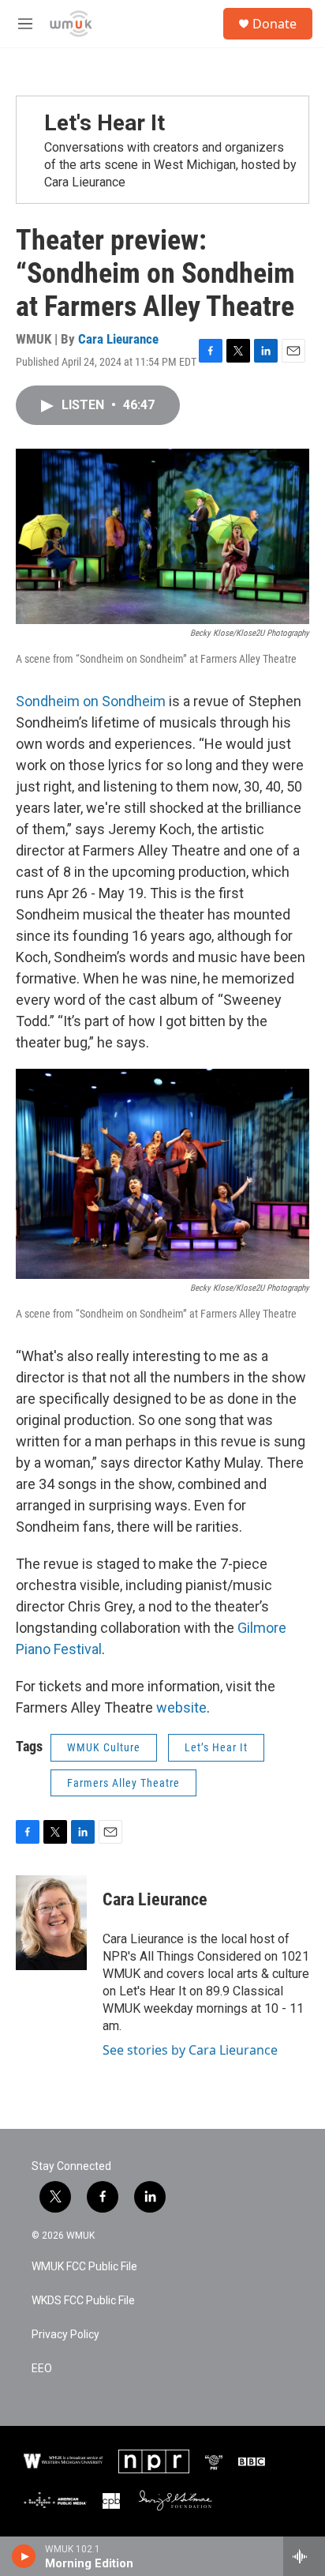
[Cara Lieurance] (51, 1923)
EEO (42, 2369)
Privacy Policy (65, 2335)
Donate (275, 24)
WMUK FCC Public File (84, 2267)
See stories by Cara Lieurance (190, 2050)
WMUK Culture (104, 1747)
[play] (24, 2556)
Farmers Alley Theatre (123, 1783)
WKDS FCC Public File (83, 2301)
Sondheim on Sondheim (91, 701)
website (181, 1707)
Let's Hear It (105, 123)
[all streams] (304, 2556)
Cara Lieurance (118, 339)
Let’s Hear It (216, 1747)
